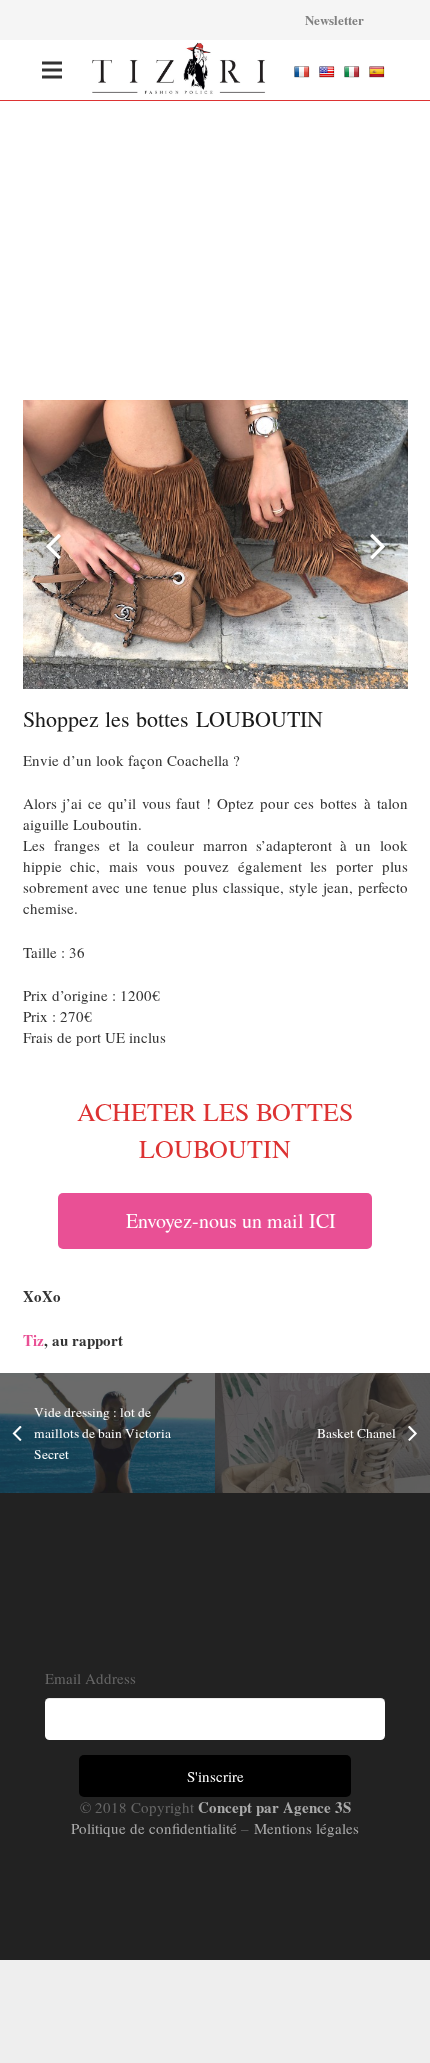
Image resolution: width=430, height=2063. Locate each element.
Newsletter (334, 19)
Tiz (33, 1340)
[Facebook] (85, 20)
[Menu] (52, 70)
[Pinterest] (193, 20)
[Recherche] (275, 20)
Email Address (90, 1678)
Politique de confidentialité (156, 1828)
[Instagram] (157, 20)
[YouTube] (229, 20)
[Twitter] (121, 20)
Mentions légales (304, 1828)
